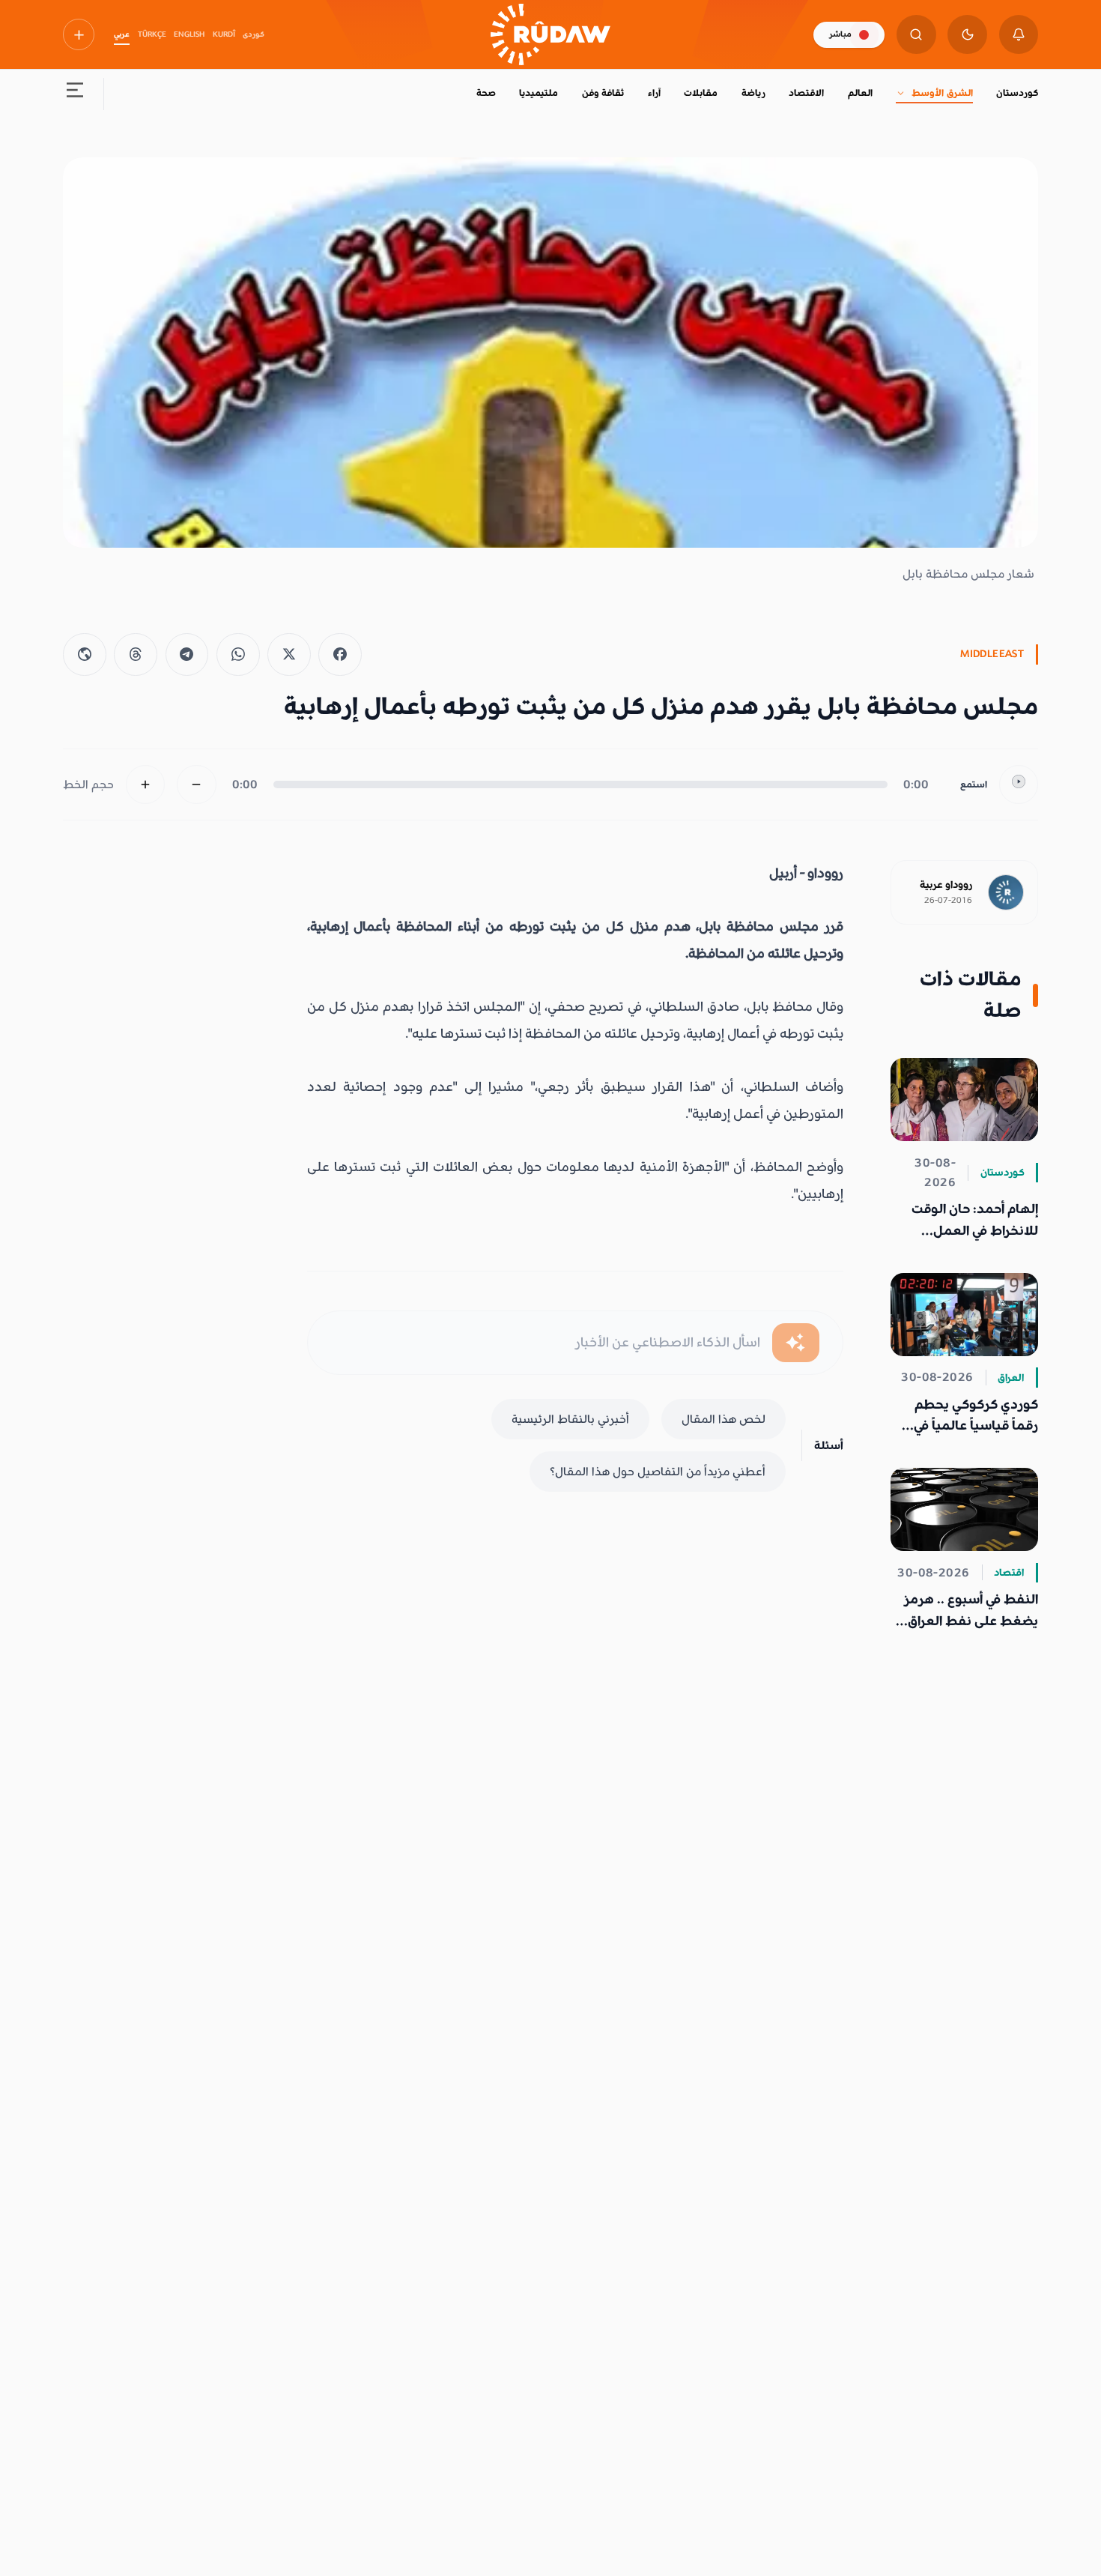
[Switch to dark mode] (967, 35)
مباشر (840, 34)
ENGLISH (189, 34)
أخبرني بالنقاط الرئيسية (570, 1419)
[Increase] (146, 785)
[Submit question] (796, 1343)
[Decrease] (197, 785)
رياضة (753, 93)
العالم (860, 93)
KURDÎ (224, 34)
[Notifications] (1019, 35)
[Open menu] (75, 94)
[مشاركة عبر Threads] (136, 655)
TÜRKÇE (152, 34)
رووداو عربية (946, 885)
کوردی (254, 34)
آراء (654, 93)
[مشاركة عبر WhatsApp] (238, 655)
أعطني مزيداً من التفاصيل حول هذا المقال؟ (658, 1472)
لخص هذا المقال (724, 1419)
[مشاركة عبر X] (289, 655)
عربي (122, 34)
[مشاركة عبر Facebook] (340, 655)
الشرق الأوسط (942, 93)
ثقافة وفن (603, 93)
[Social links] (79, 34)
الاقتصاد (806, 93)
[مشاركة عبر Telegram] (187, 655)
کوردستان (1017, 93)
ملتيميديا (539, 93)
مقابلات (701, 93)
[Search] (916, 35)
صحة (486, 93)
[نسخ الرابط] (85, 655)
